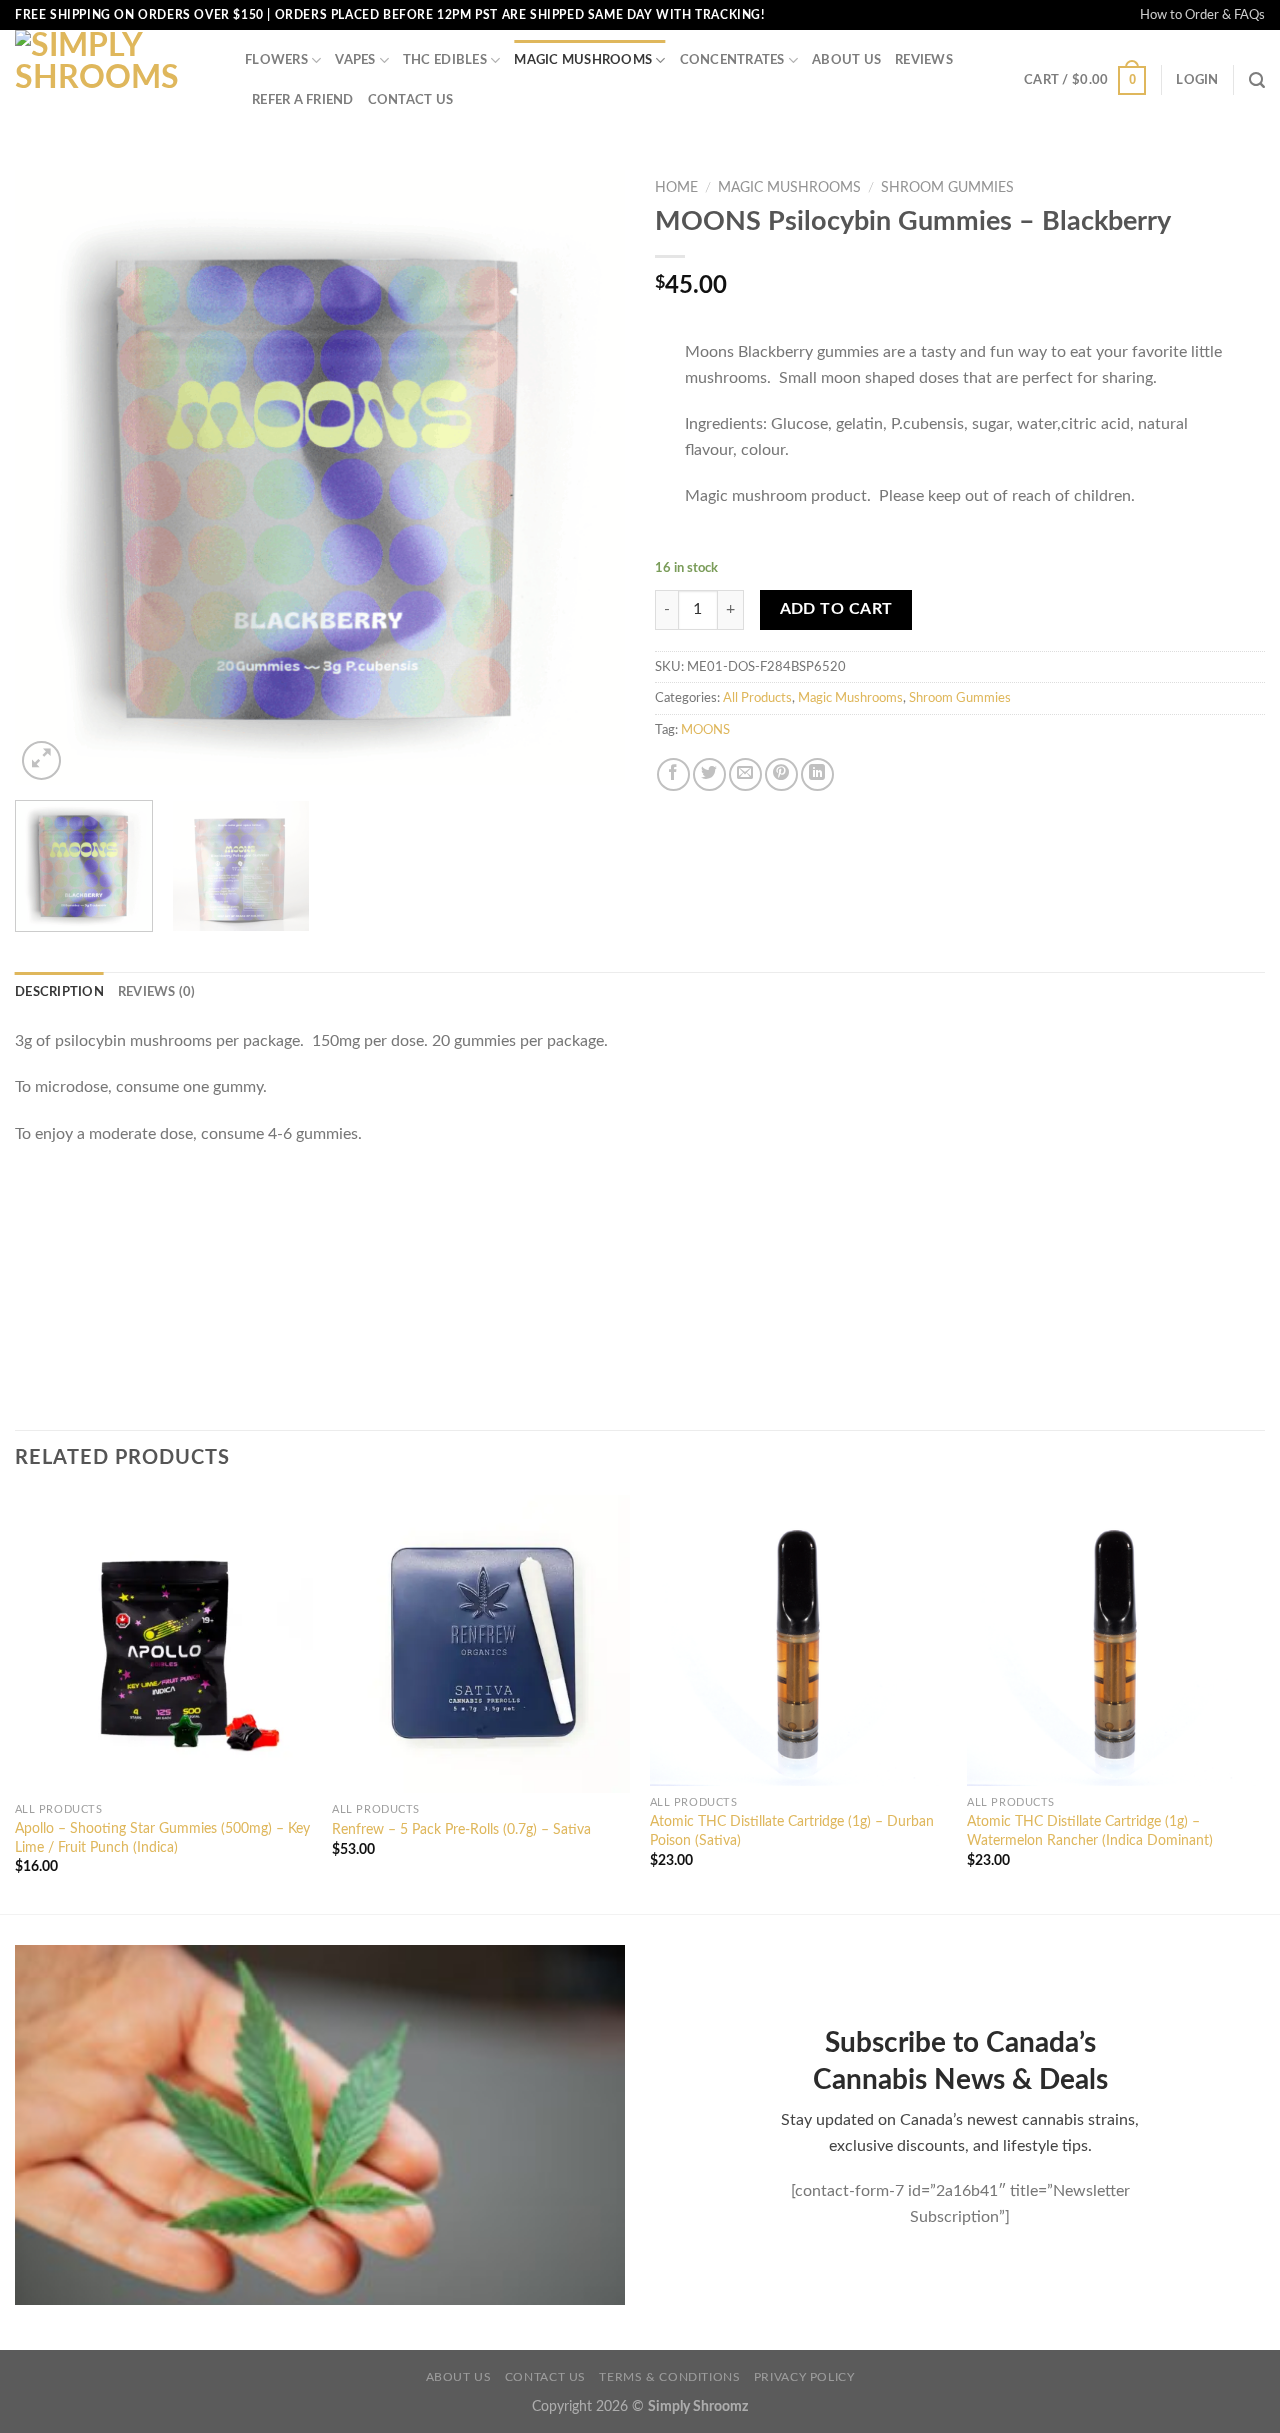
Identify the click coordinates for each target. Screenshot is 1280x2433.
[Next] (588, 477)
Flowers (276, 60)
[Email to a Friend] (745, 774)
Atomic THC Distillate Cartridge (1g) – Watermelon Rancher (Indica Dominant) (1090, 1831)
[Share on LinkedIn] (817, 774)
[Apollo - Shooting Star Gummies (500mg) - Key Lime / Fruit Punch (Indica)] (164, 1644)
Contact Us (411, 100)
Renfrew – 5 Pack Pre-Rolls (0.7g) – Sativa (461, 1829)
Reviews (924, 60)
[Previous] (52, 477)
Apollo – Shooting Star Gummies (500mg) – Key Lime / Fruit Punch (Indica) (162, 1838)
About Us (846, 60)
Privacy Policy (804, 2377)
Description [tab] (59, 992)
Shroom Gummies (947, 188)
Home (676, 188)
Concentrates (732, 60)
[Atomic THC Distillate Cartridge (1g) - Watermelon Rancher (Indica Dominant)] (1116, 1640)
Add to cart (836, 609)
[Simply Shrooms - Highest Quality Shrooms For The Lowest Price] (115, 80)
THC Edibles (445, 60)
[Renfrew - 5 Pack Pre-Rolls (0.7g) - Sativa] (481, 1644)
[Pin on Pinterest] (781, 774)
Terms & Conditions (669, 2377)
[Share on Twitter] (709, 774)
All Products (757, 698)
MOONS (705, 730)
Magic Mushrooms (583, 60)
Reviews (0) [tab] (157, 992)
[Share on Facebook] (673, 774)
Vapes (355, 60)
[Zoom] (41, 760)
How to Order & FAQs (1202, 15)
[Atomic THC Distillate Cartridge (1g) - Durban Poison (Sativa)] (799, 1640)
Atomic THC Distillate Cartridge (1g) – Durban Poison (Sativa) (792, 1831)
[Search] (1257, 80)
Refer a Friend (303, 100)
